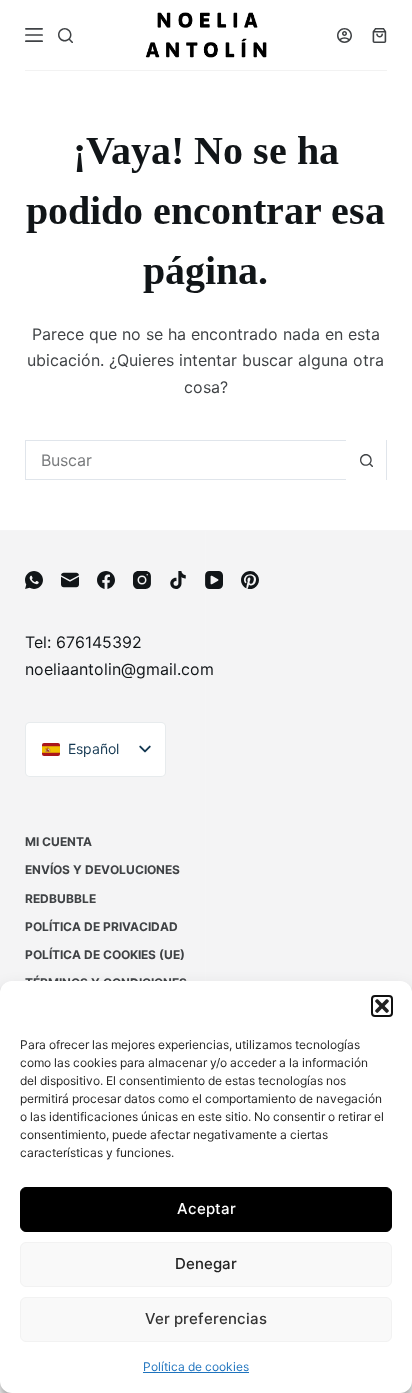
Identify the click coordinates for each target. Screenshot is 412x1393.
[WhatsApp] (34, 580)
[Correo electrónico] (70, 580)
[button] (382, 1006)
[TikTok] (178, 580)
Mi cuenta (58, 841)
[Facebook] (106, 580)
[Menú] (34, 35)
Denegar (206, 1263)
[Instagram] (142, 580)
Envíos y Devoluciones (102, 869)
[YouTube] (214, 580)
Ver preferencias (206, 1318)
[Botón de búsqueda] (366, 460)
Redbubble (60, 898)
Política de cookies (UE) (105, 954)
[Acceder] (344, 35)
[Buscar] (65, 35)
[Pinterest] (250, 580)
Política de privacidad (101, 926)
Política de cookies (196, 1366)
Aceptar (206, 1208)
